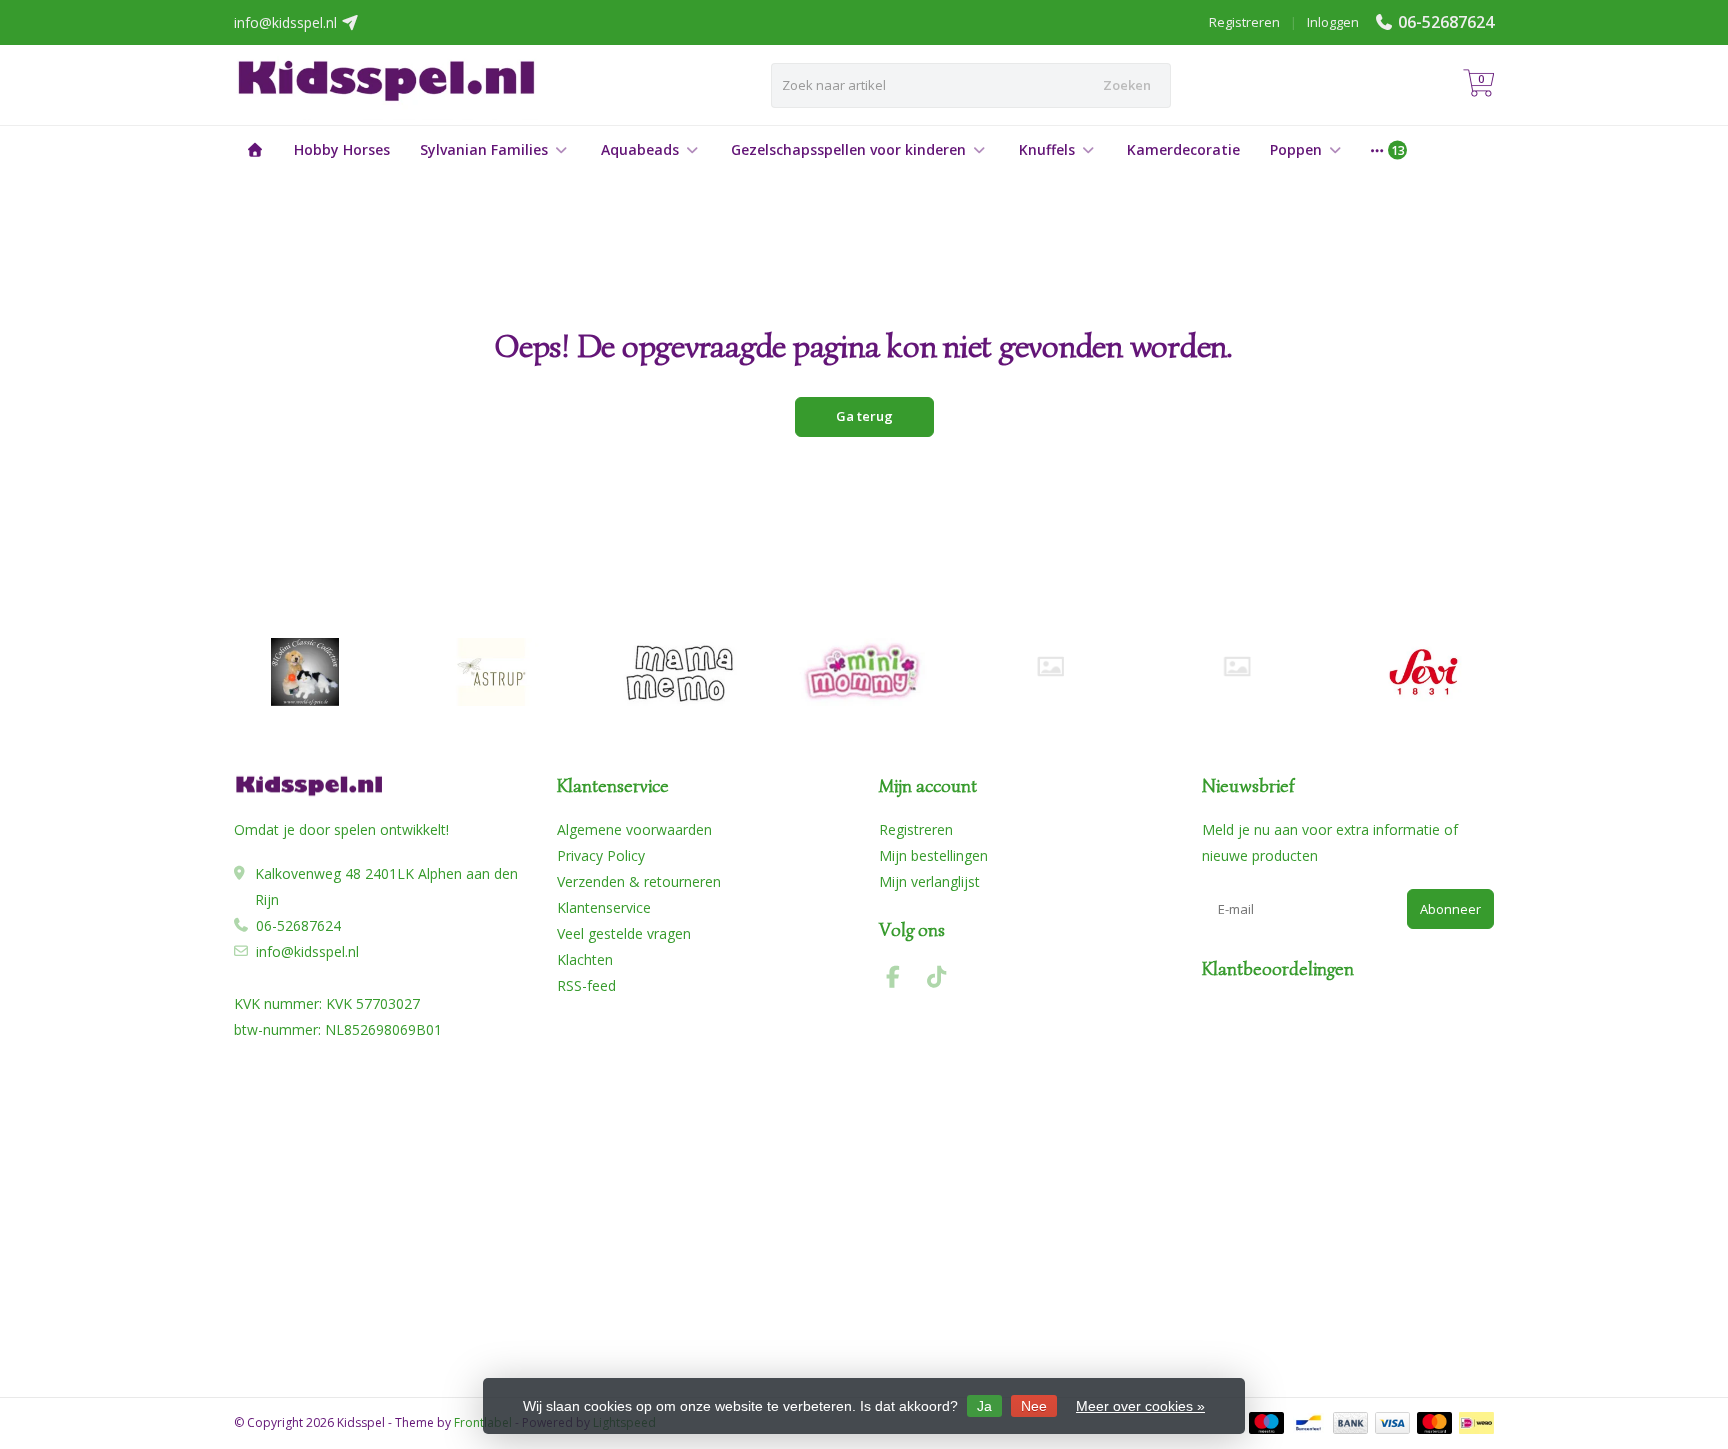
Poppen (1296, 149)
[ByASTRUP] (491, 672)
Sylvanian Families (484, 149)
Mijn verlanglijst (929, 881)
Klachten (585, 959)
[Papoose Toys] (1236, 666)
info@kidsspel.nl (307, 951)
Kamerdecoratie (1183, 149)
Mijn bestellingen (933, 855)
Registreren (1244, 22)
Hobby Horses (342, 149)
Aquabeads (640, 149)
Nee (1034, 1406)
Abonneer (1450, 909)
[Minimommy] (864, 672)
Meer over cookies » (1140, 1406)
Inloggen (1333, 22)
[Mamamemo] (677, 672)
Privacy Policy (601, 855)
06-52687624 (1446, 22)
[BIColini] (304, 672)
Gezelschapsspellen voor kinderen (848, 149)
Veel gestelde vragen (624, 933)
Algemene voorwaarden (634, 829)
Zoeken (1127, 85)
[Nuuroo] (1050, 666)
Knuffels (1047, 149)
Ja (984, 1406)
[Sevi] (1423, 672)
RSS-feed (586, 985)
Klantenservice (604, 907)
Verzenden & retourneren (639, 881)
